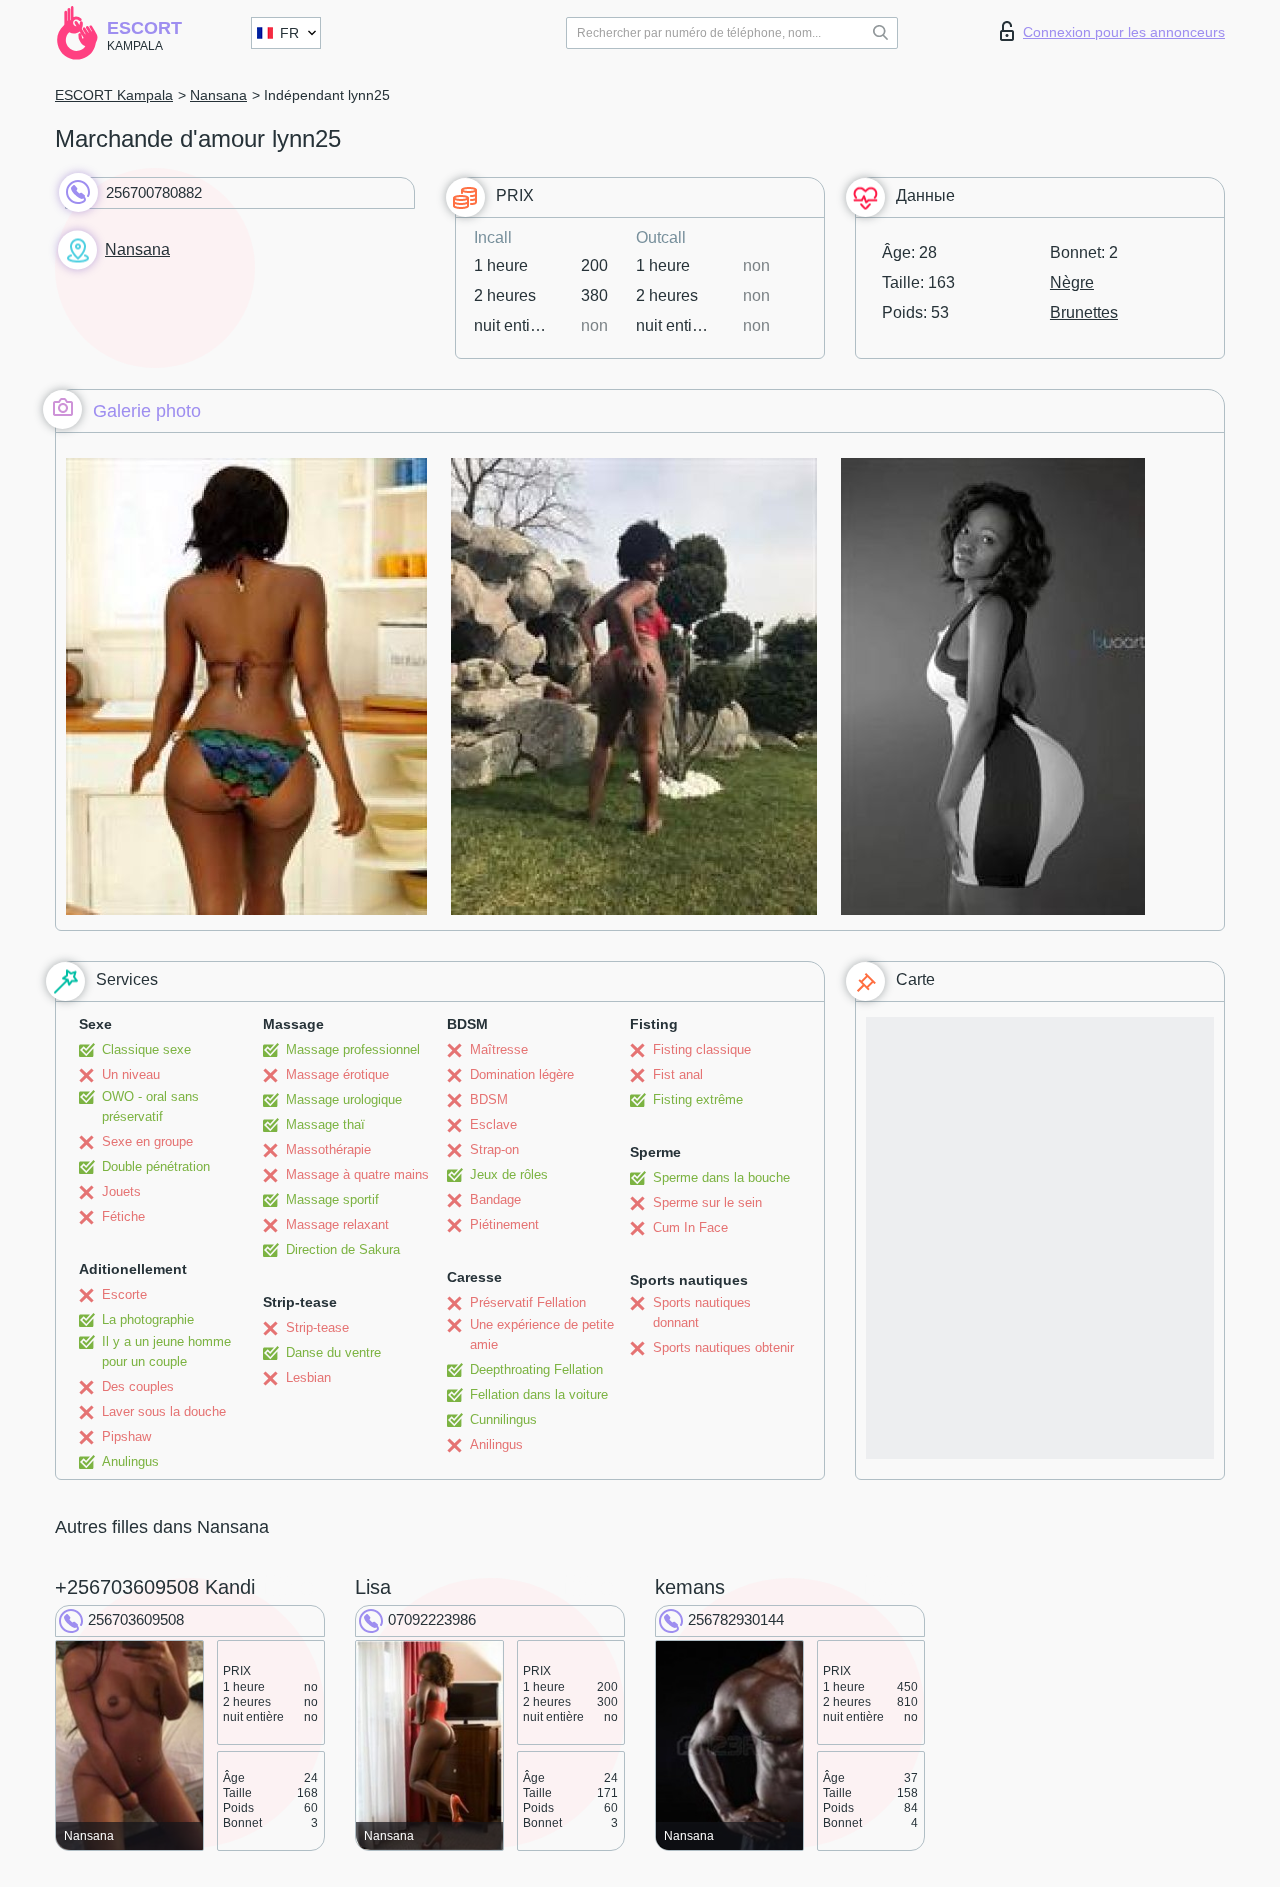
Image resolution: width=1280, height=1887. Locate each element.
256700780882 (154, 192)
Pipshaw (126, 1436)
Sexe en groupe (147, 1141)
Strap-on (494, 1149)
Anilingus (496, 1444)
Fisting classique (702, 1049)
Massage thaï (325, 1124)
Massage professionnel (353, 1049)
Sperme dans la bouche (721, 1177)
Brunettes (1084, 312)
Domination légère (522, 1074)
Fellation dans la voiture (539, 1394)
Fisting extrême (698, 1099)
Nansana (218, 95)
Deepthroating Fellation (536, 1369)
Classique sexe (146, 1049)
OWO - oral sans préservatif (150, 1106)
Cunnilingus (503, 1419)
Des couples (138, 1386)
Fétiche (123, 1216)
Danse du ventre (333, 1352)
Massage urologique (344, 1099)
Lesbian (308, 1377)
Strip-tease (317, 1327)
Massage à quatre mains (357, 1174)
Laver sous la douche (164, 1411)
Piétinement (504, 1224)
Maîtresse (499, 1049)
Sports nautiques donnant (702, 1312)
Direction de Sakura (343, 1249)
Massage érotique (337, 1074)
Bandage (495, 1199)
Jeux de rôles (509, 1174)
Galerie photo (147, 411)
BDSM (489, 1099)
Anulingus (130, 1461)
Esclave (493, 1124)
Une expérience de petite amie (542, 1334)
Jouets (121, 1191)
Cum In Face (690, 1227)
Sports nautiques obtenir (723, 1347)
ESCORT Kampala (114, 95)
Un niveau (131, 1074)
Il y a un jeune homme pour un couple (166, 1351)
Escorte (124, 1294)
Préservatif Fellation (528, 1302)
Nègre (1072, 282)
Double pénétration (156, 1166)
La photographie (148, 1319)
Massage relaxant (337, 1224)
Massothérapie (328, 1149)
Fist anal (678, 1074)
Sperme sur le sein (707, 1202)
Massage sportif (332, 1199)
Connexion (1124, 32)
